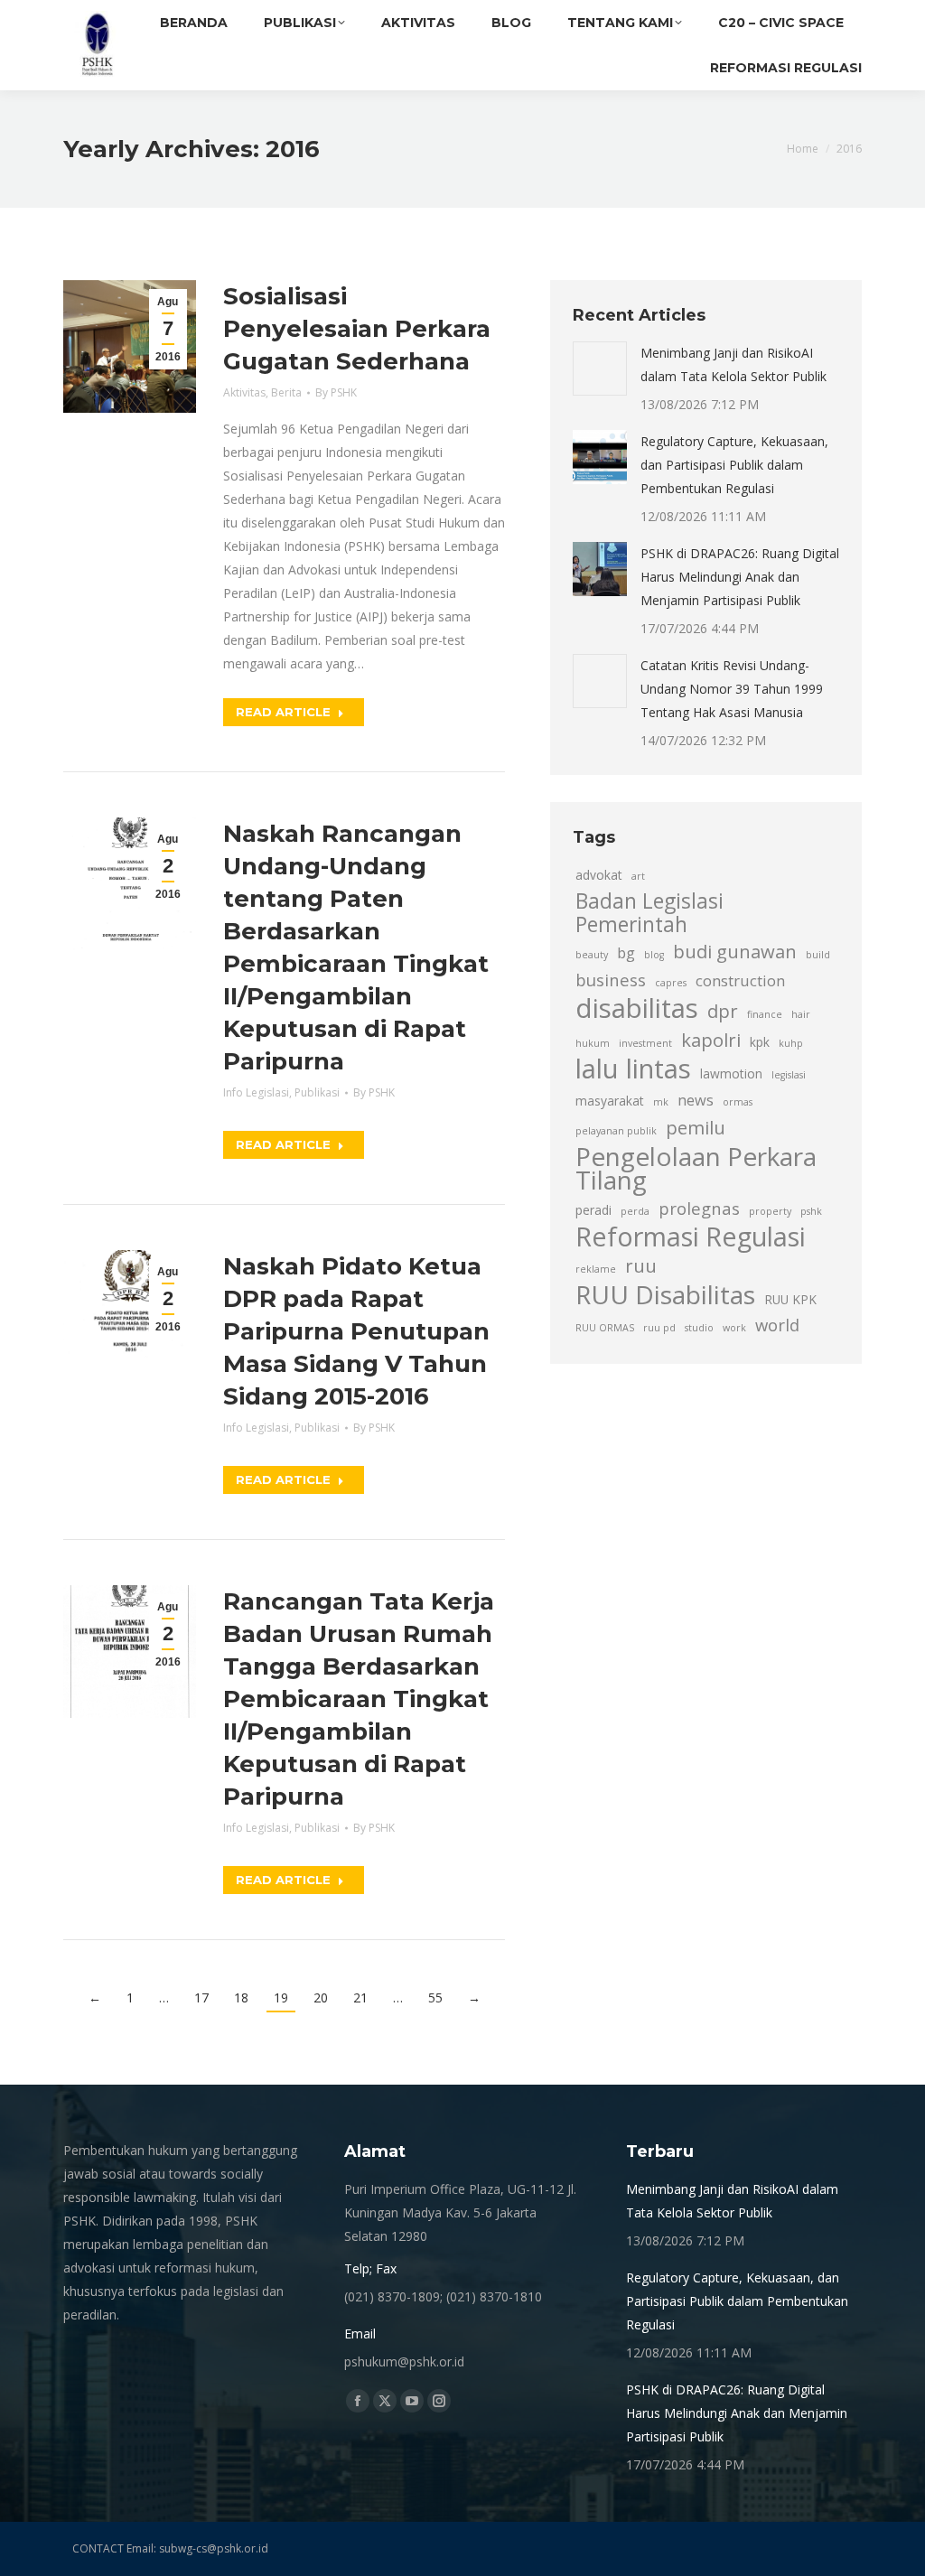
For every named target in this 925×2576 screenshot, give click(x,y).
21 (360, 1997)
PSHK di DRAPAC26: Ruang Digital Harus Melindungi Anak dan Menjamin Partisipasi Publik (740, 577)
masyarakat (610, 1101)
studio (699, 1328)
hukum (593, 1043)
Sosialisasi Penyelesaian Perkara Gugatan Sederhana (357, 329)
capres (671, 983)
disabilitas (637, 1008)
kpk (760, 1042)
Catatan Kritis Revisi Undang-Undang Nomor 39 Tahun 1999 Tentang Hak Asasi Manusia (732, 689)
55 (435, 1997)
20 (321, 1997)
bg (626, 953)
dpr (723, 1011)
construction (740, 981)
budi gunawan (735, 951)
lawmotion (731, 1073)
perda (635, 1211)
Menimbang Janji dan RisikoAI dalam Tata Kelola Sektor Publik (733, 364)
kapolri (711, 1040)
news (696, 1100)
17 (201, 1997)
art (638, 876)
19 (281, 1997)
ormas (738, 1102)
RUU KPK (790, 1299)
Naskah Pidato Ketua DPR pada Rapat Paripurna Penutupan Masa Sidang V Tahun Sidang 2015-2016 (356, 1331)
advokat (599, 875)
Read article (283, 712)
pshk (811, 1211)
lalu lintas (633, 1069)
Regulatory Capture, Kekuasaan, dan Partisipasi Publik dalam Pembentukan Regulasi (734, 465)
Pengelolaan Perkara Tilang (696, 1168)
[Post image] (600, 369)
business (611, 980)
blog (654, 955)
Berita (286, 392)
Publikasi (317, 1092)
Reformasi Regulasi (691, 1237)
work (734, 1328)
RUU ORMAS (605, 1328)
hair (801, 1014)
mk (661, 1102)
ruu (641, 1265)
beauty (592, 955)
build (818, 955)
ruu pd (659, 1328)
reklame (596, 1269)
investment (645, 1043)
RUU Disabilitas (665, 1294)
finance (765, 1014)
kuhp (791, 1043)
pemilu (696, 1127)
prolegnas (699, 1208)
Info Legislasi (256, 1092)
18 (241, 1997)
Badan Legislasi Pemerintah (649, 913)
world (777, 1325)
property (770, 1211)
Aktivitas (244, 392)
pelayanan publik (616, 1131)
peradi (593, 1210)
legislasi (789, 1075)
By (336, 392)
